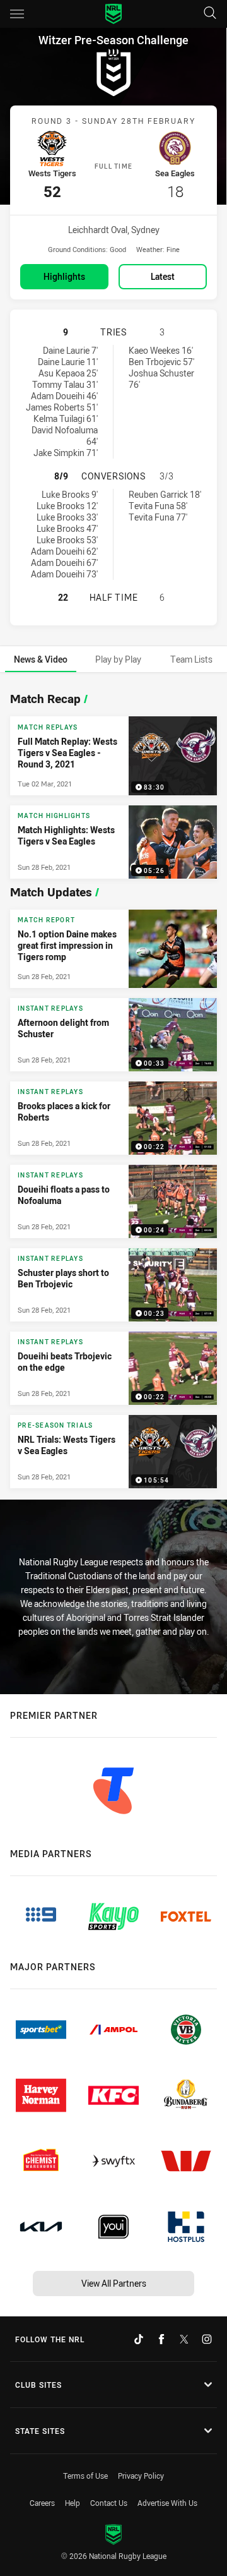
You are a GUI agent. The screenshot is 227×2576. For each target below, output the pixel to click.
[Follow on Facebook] (161, 2339)
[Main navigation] (17, 14)
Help (73, 2503)
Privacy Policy (141, 2476)
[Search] (210, 14)
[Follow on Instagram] (207, 2339)
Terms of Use (85, 2476)
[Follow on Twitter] (184, 2339)
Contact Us (109, 2503)
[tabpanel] (113, 1087)
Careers (42, 2503)
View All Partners (114, 2283)
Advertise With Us (167, 2503)
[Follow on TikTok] (139, 2339)
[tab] (41, 659)
